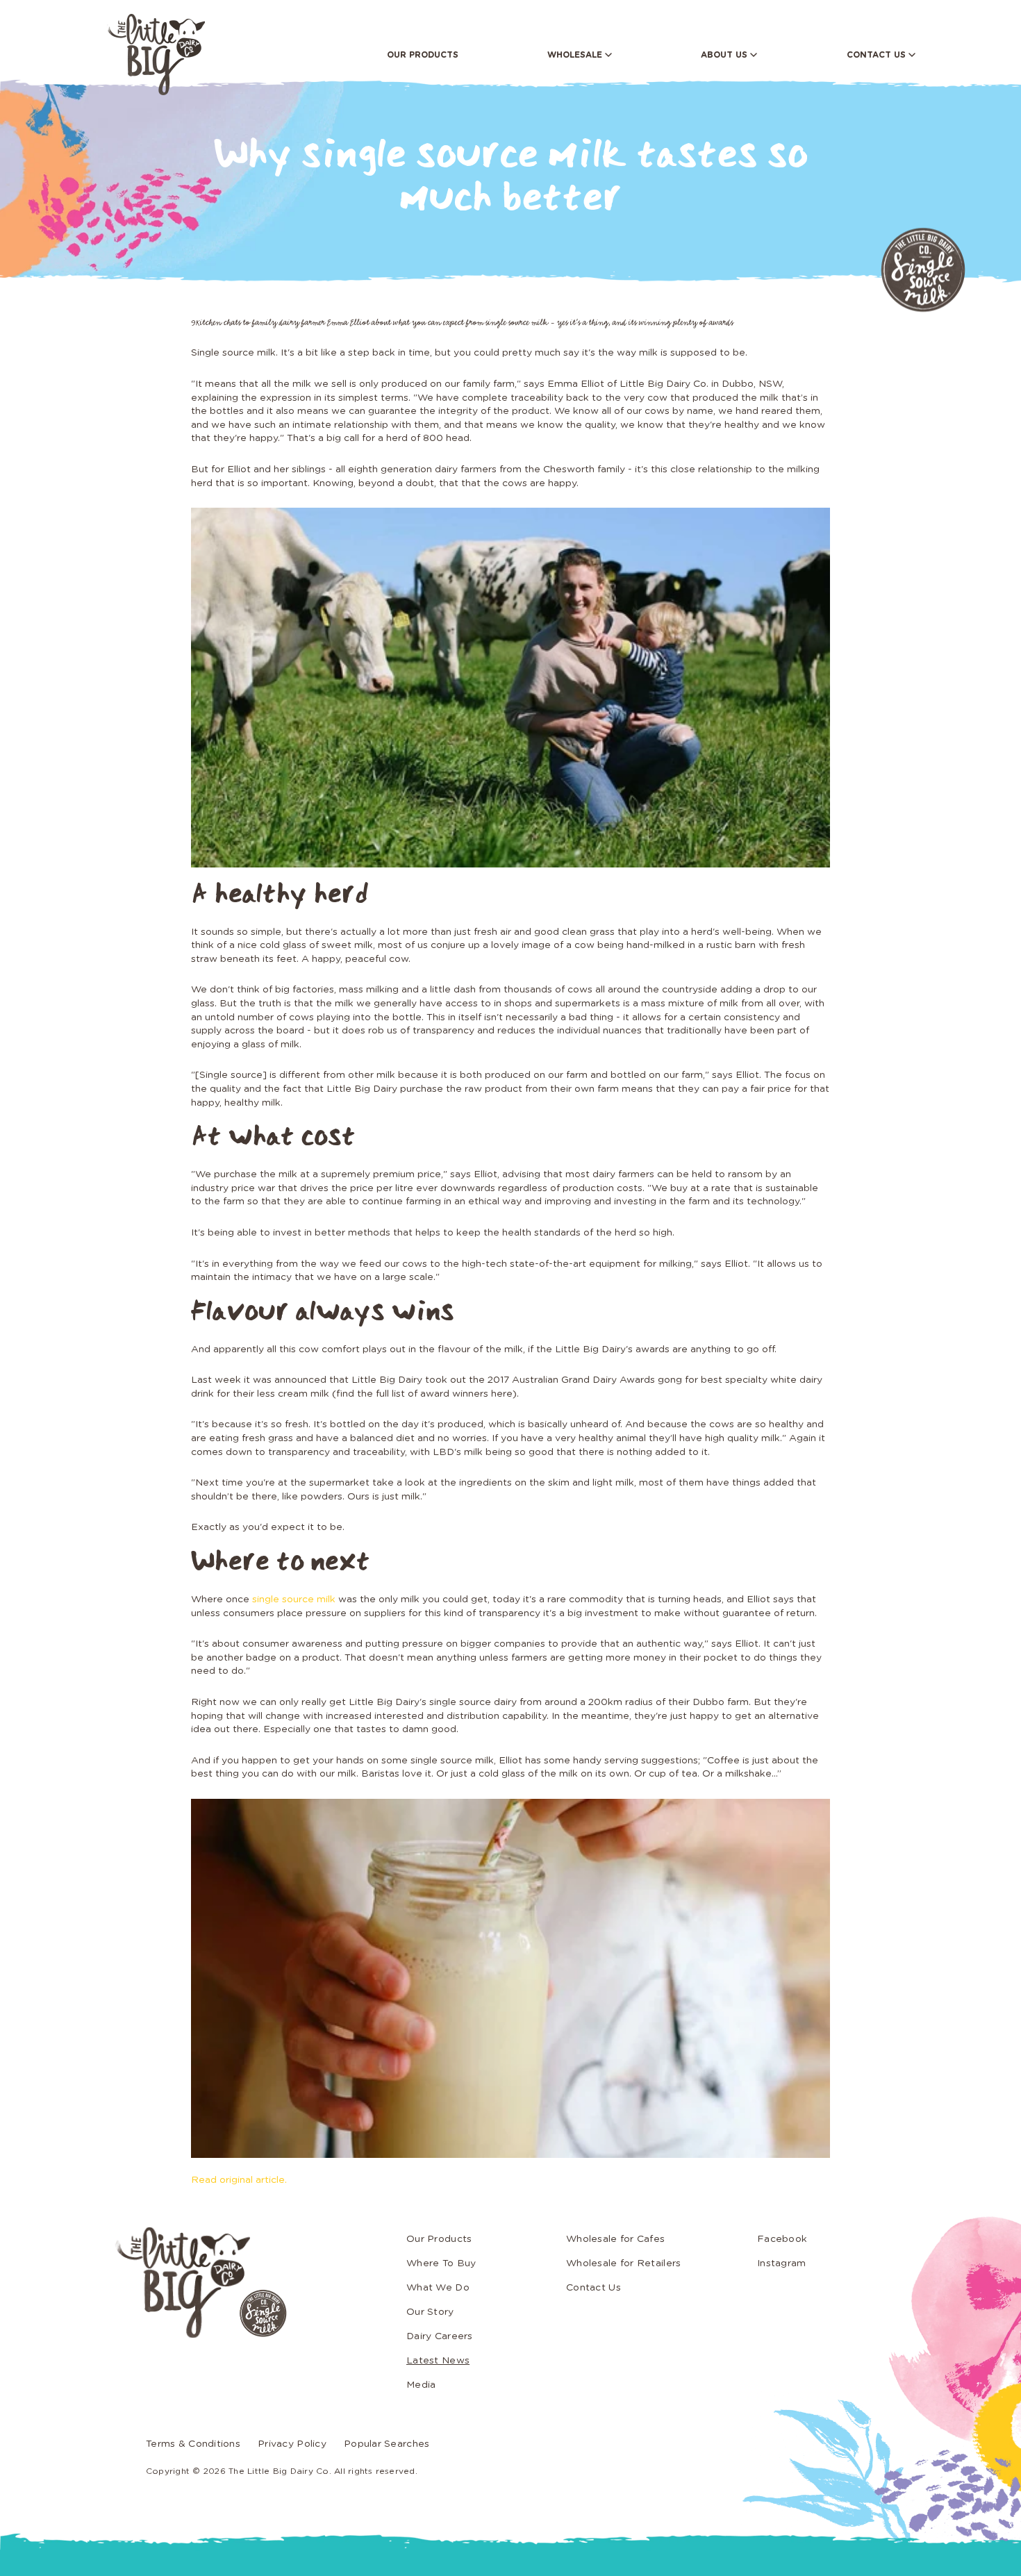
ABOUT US (725, 55)
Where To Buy (441, 2263)
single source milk (294, 1599)
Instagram (782, 2263)
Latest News (438, 2361)
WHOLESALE (576, 55)
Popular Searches (387, 2444)
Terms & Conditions (193, 2444)
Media (421, 2385)
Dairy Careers (440, 2336)
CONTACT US (878, 55)
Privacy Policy (292, 2444)
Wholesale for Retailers (623, 2263)
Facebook (782, 2239)
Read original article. (239, 2180)
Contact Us (593, 2288)
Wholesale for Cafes (615, 2239)
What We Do (438, 2288)
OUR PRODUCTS (423, 55)
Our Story (430, 2312)
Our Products (439, 2239)
